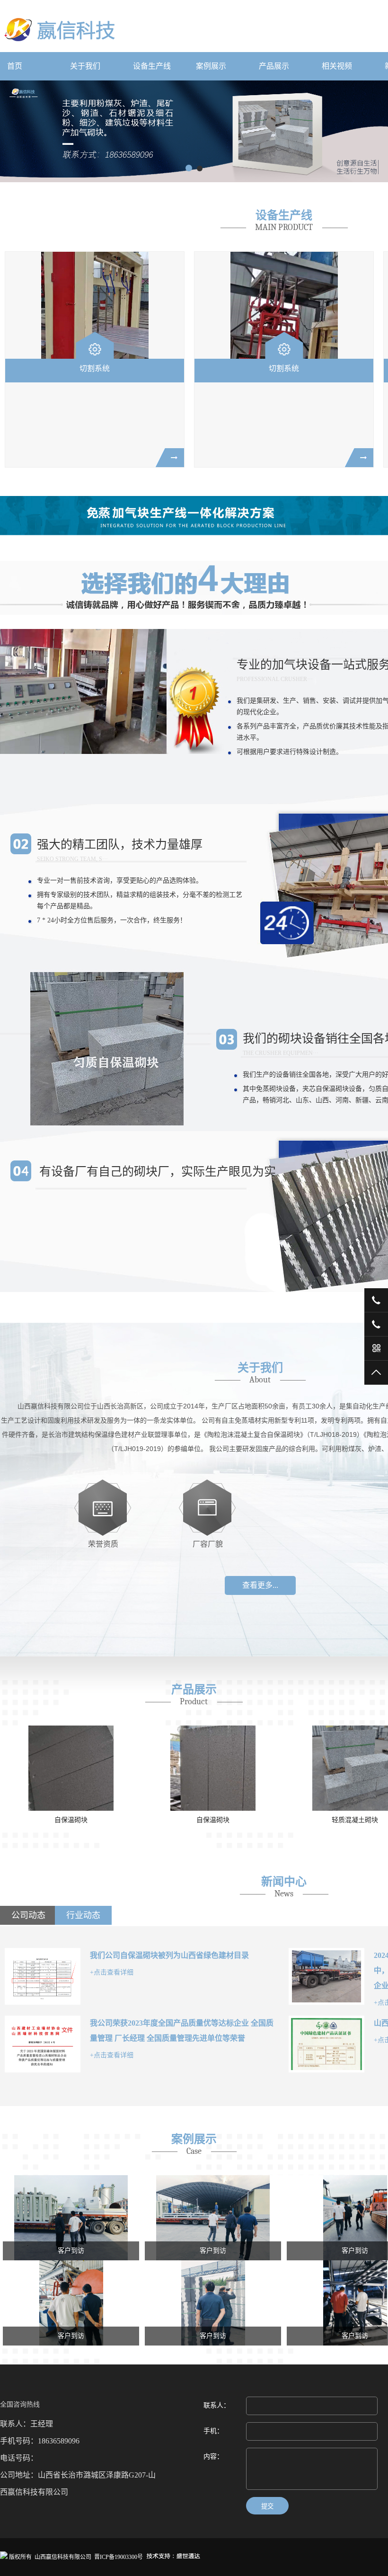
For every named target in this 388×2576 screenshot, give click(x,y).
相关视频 (337, 66)
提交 (267, 2506)
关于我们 (85, 66)
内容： (213, 2456)
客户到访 (71, 2251)
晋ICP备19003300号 (119, 2557)
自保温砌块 (71, 1820)
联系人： (217, 2405)
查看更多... (260, 1585)
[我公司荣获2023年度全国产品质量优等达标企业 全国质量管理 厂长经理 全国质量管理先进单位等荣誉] (43, 2044)
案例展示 (211, 66)
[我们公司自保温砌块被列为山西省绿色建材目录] (43, 1976)
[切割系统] (95, 305)
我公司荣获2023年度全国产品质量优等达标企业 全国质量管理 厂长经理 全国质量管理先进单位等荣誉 (182, 2031)
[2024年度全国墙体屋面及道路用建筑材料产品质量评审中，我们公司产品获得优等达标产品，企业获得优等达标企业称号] (326, 1976)
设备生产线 (152, 66)
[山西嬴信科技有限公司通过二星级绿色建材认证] (326, 2044)
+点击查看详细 (112, 1972)
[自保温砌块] (71, 1768)
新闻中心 (284, 1882)
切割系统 (95, 368)
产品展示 (274, 66)
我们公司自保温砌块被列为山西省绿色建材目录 (169, 1955)
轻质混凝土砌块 (355, 1820)
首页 (15, 66)
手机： (213, 2431)
